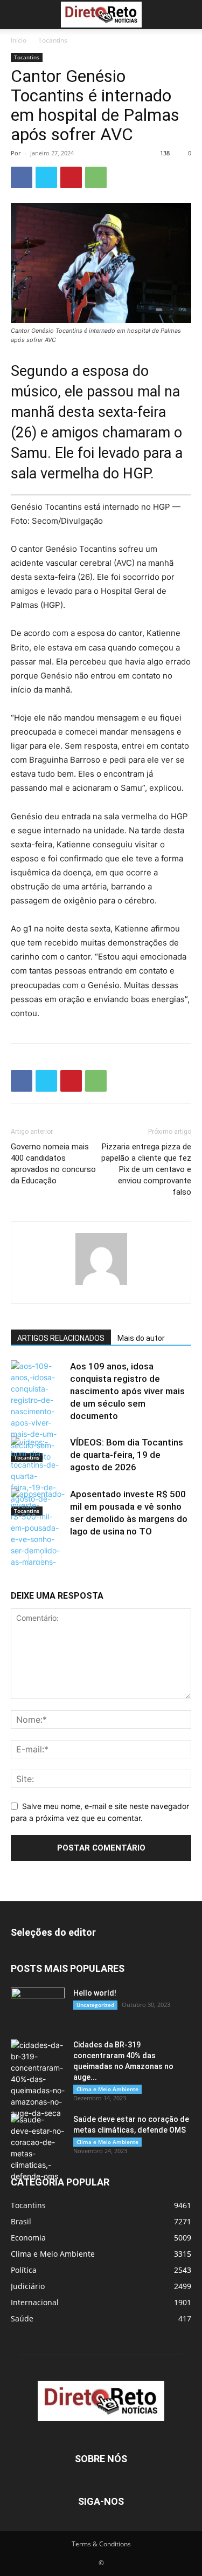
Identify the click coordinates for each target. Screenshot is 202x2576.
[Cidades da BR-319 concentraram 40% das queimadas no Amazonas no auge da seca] (38, 2079)
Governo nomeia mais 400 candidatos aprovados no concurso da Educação (53, 1164)
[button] (18, 15)
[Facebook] (22, 177)
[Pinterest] (71, 177)
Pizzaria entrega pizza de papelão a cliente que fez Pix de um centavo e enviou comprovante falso (146, 1169)
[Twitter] (46, 177)
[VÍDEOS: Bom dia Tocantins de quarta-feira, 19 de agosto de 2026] (38, 1476)
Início (19, 40)
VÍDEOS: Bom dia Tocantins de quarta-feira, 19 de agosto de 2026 (127, 1455)
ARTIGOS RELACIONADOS (61, 1338)
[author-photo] (101, 1284)
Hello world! (95, 1993)
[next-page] (35, 1558)
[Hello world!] (38, 2006)
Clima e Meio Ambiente (107, 2089)
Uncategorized (95, 2005)
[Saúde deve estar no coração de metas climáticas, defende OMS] (38, 2148)
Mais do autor (141, 1338)
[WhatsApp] (96, 177)
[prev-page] (18, 1558)
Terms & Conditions (101, 2544)
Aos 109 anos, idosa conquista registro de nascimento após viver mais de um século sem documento (127, 1391)
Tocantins (53, 40)
